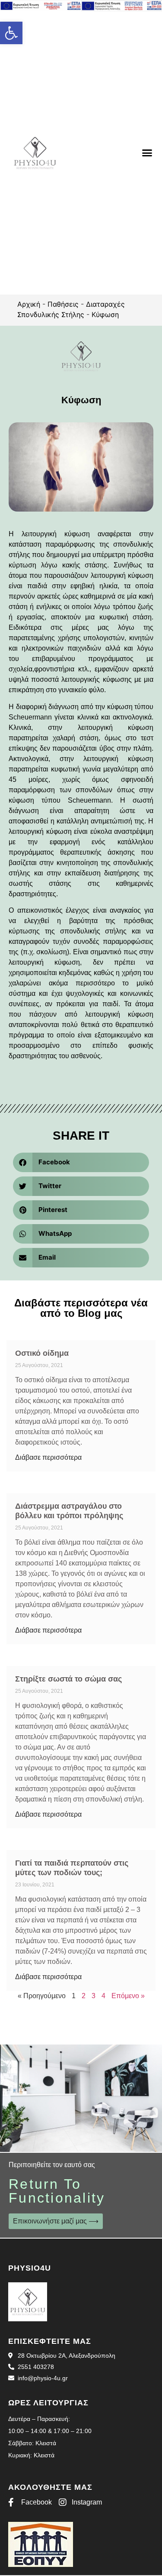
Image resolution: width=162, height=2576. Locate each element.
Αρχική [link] (29, 304)
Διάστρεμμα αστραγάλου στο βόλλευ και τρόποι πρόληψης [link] (69, 1511)
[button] (147, 153)
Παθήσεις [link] (63, 304)
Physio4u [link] (30, 2268)
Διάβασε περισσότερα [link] (48, 1457)
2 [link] (84, 1996)
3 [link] (94, 1996)
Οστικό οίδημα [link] (42, 1353)
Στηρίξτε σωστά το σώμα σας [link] (68, 1679)
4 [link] (103, 1996)
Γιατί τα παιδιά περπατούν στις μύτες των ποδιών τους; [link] (72, 1868)
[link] (11, 33)
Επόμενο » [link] (128, 1996)
